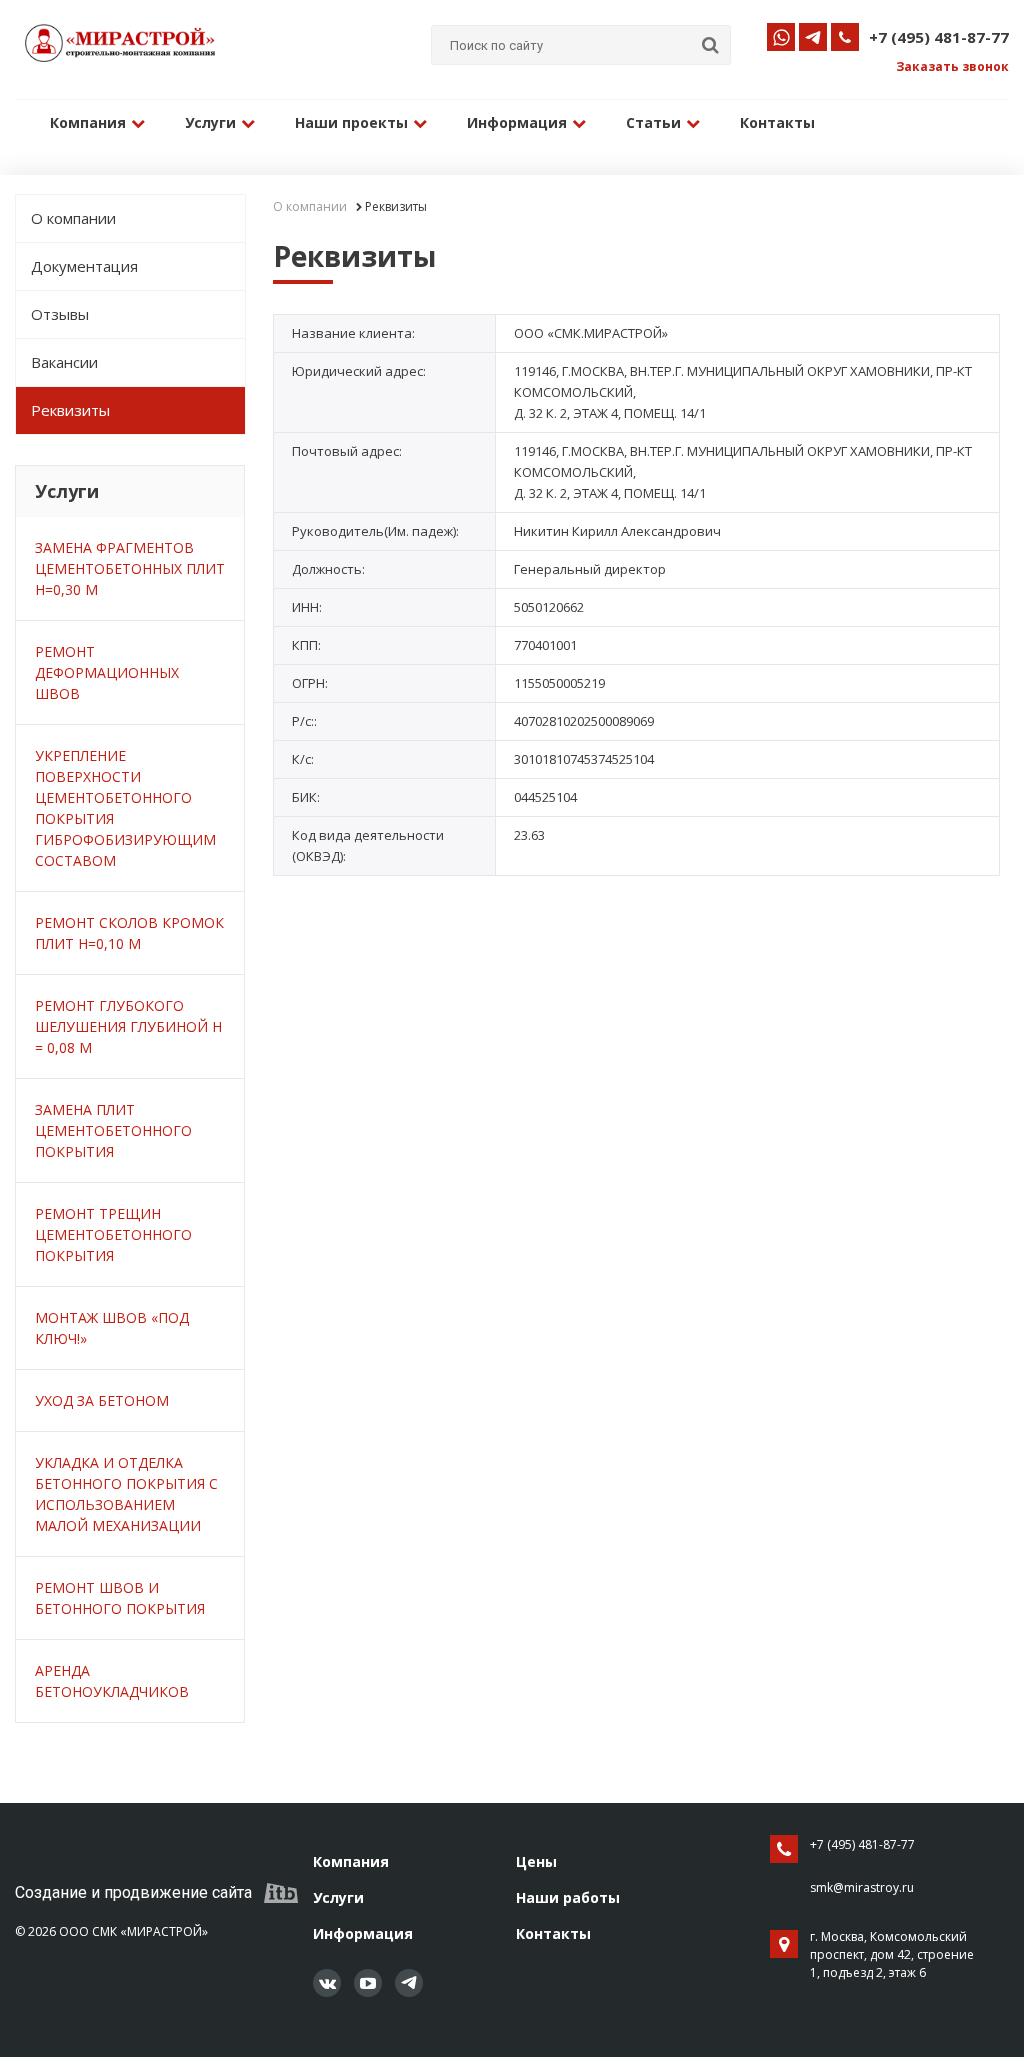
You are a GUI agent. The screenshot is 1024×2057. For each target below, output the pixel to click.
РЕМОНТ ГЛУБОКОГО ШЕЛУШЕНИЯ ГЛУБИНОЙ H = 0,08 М (128, 1026)
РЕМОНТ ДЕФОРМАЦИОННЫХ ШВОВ (107, 672)
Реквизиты (70, 410)
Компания (88, 122)
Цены (536, 1861)
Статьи (653, 122)
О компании (73, 218)
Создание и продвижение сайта (133, 1892)
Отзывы (60, 314)
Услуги (210, 122)
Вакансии (64, 362)
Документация (84, 266)
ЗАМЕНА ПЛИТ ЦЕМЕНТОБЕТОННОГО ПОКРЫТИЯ (113, 1130)
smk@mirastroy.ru (862, 1887)
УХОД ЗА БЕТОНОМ (102, 1400)
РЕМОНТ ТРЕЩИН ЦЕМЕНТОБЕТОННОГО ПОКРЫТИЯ (113, 1234)
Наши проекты (351, 122)
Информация (517, 122)
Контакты (777, 122)
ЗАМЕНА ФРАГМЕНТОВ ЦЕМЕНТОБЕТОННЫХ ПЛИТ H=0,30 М (130, 568)
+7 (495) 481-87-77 (939, 37)
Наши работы (568, 1897)
